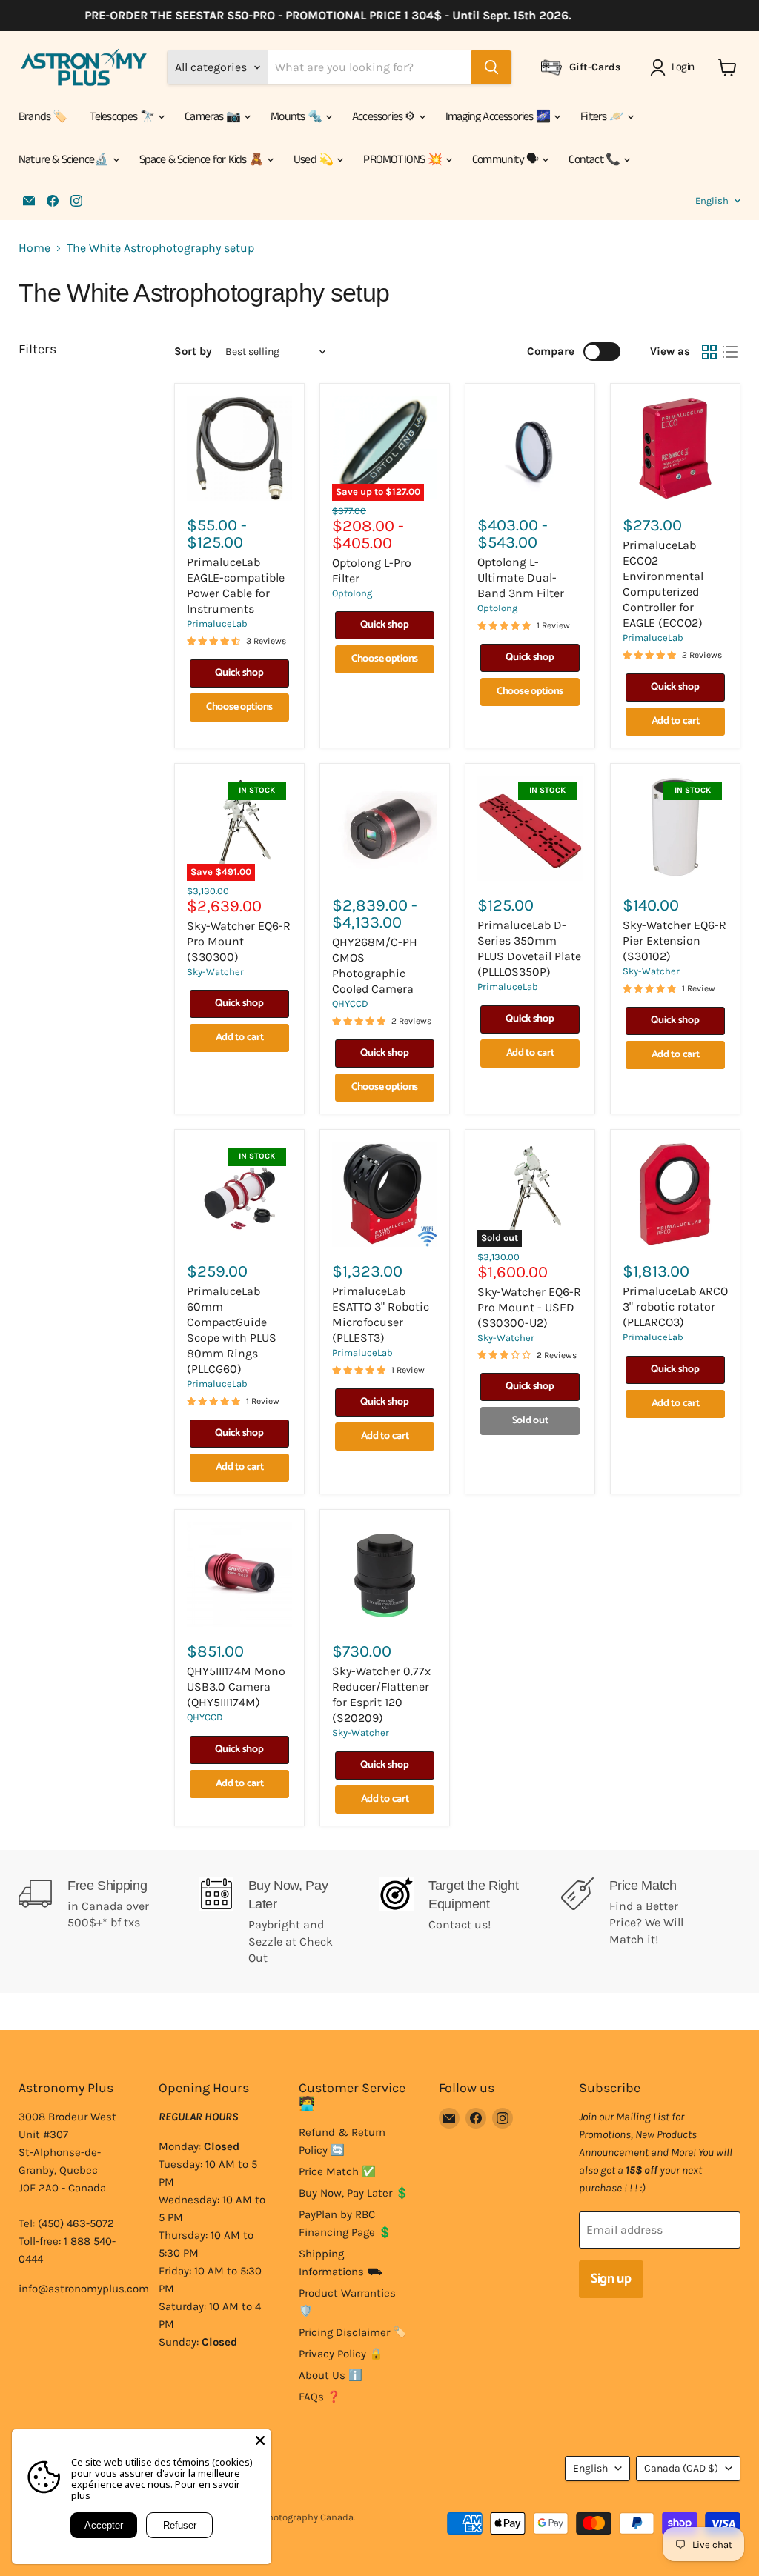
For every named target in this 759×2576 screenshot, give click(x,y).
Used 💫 (314, 160)
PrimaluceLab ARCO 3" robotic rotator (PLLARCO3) (675, 1307)
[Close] (260, 2440)
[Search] (491, 67)
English (712, 200)
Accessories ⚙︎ (385, 117)
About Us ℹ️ (331, 2375)
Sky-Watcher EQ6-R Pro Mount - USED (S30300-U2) (529, 1307)
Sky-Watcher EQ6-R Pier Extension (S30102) (675, 941)
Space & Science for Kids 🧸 (202, 160)
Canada (681, 2468)
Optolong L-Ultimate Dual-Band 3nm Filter (521, 578)
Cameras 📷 (213, 117)
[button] (675, 67)
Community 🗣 (506, 160)
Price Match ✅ (337, 2171)
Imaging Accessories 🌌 (499, 117)
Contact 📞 (595, 160)
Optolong (352, 593)
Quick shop (239, 673)
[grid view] (709, 352)
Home (34, 248)
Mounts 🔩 (297, 117)
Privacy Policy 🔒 (341, 2354)
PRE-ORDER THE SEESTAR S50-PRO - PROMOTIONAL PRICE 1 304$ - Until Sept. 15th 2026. (305, 16)
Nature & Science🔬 (65, 160)
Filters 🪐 (603, 117)
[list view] (730, 352)
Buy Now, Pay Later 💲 (354, 2193)
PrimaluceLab (217, 623)
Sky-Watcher (215, 972)
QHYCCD (350, 1004)
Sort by (193, 352)
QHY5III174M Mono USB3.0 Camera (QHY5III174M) (236, 1687)
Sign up (611, 2279)
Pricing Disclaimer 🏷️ (353, 2332)
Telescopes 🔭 (123, 117)
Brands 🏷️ (43, 117)
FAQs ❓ (320, 2397)
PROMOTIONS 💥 (404, 160)
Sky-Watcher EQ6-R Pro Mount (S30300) (239, 941)
